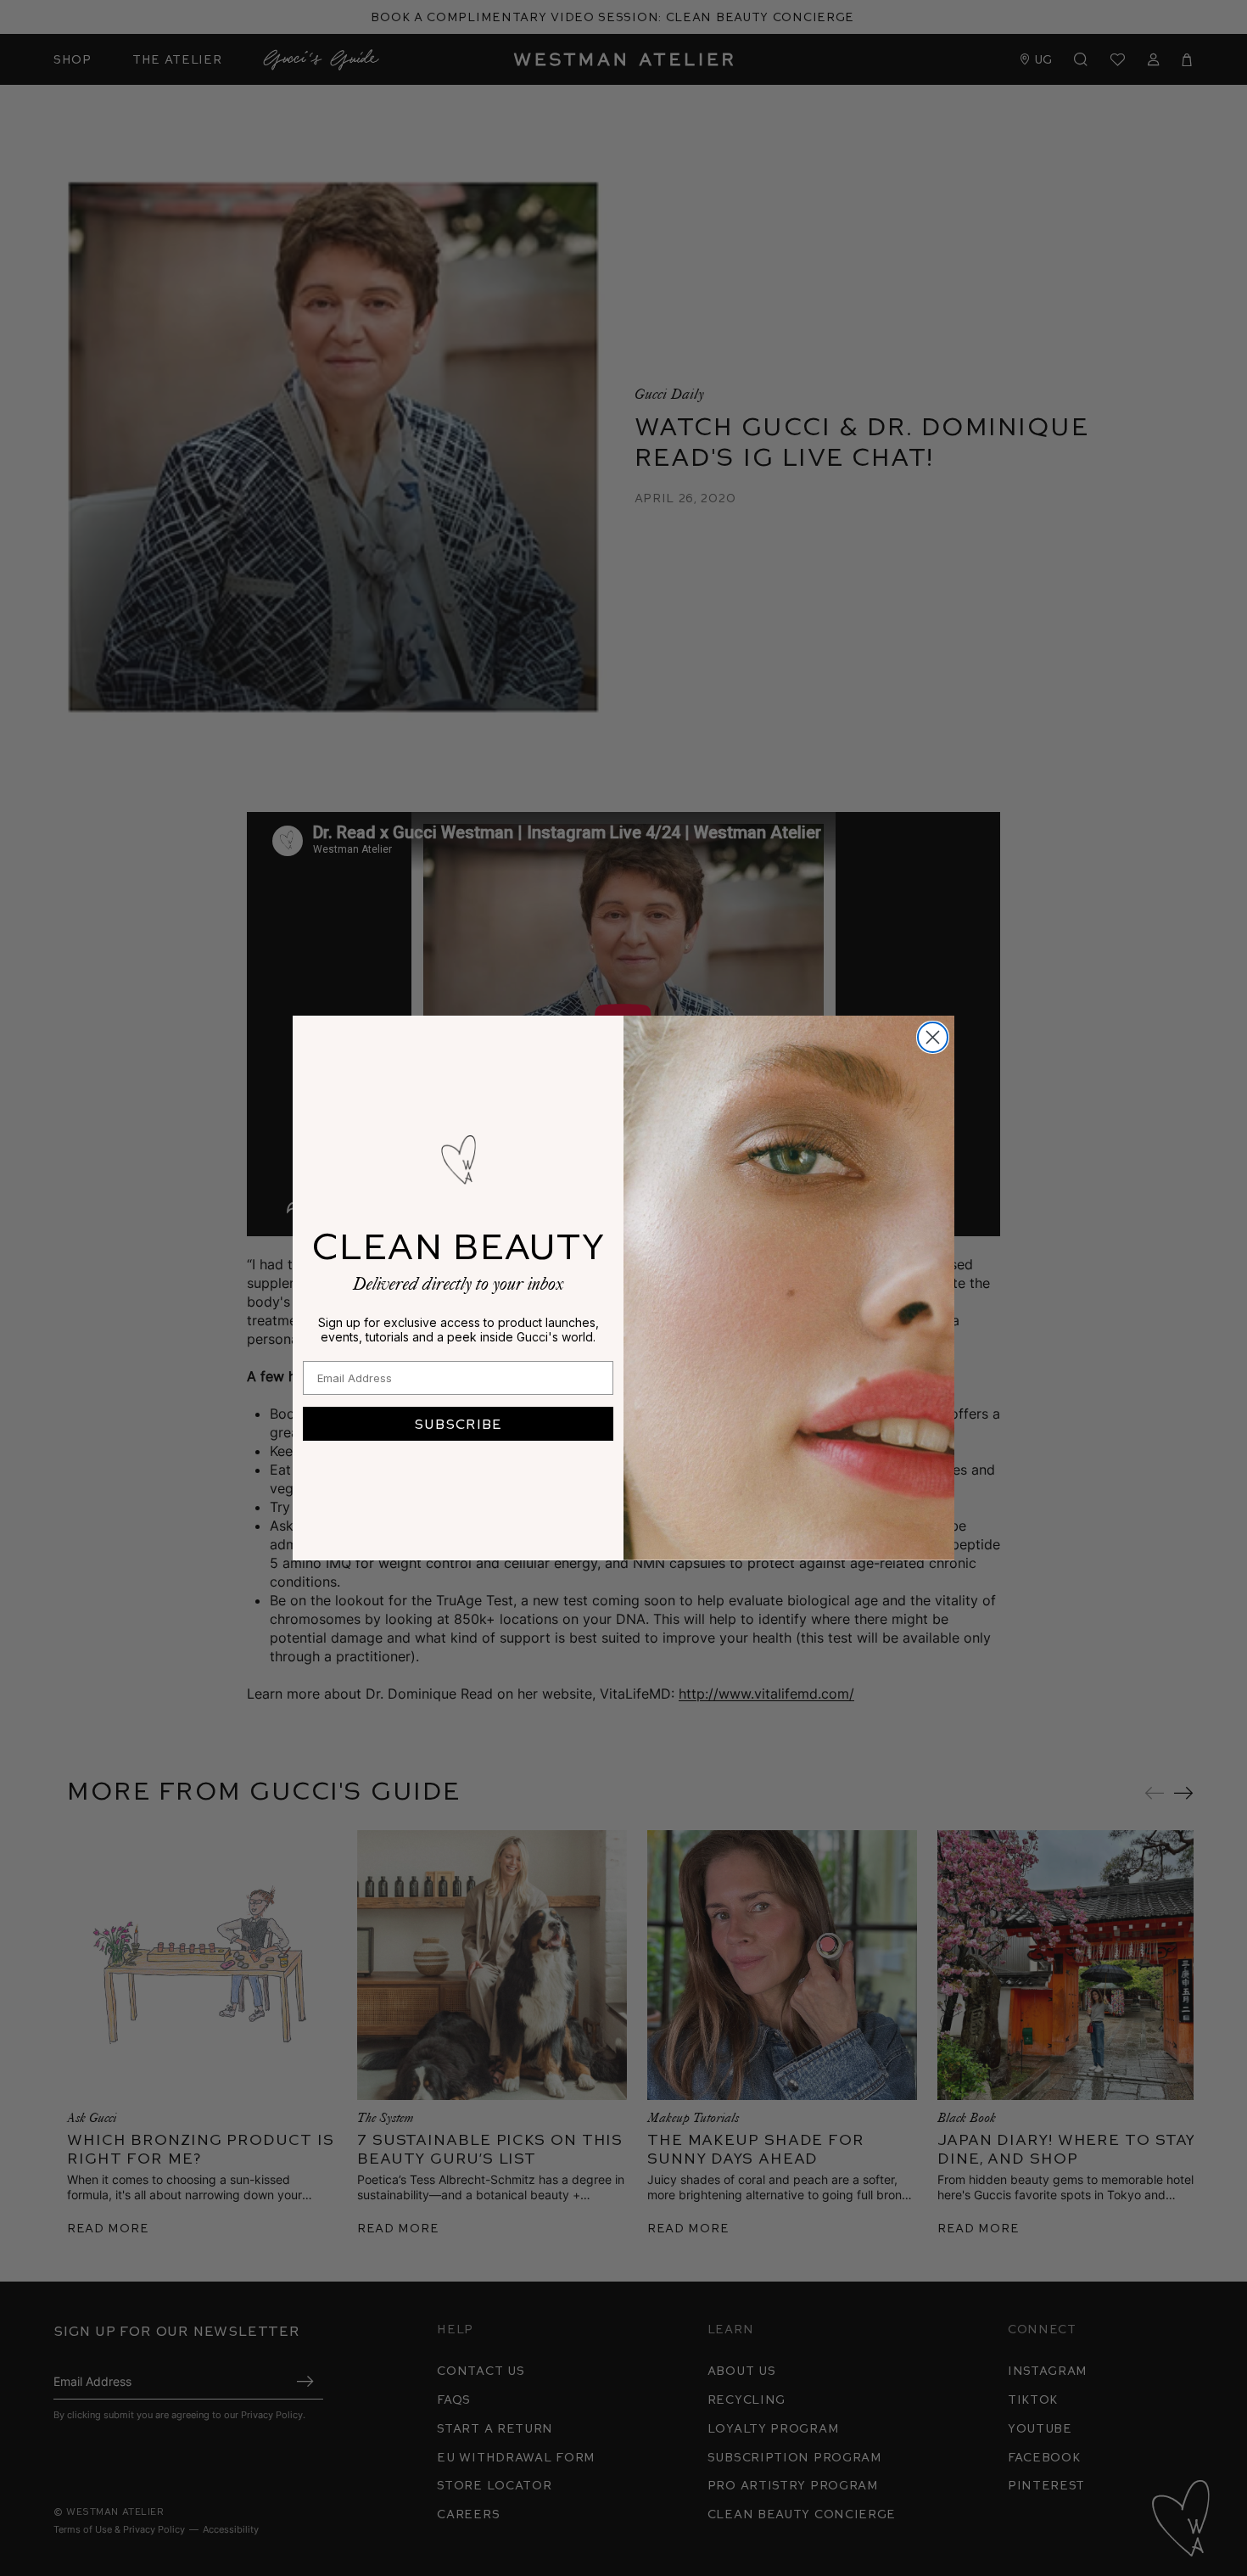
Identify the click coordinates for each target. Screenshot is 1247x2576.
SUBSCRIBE (458, 1423)
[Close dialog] (933, 1037)
